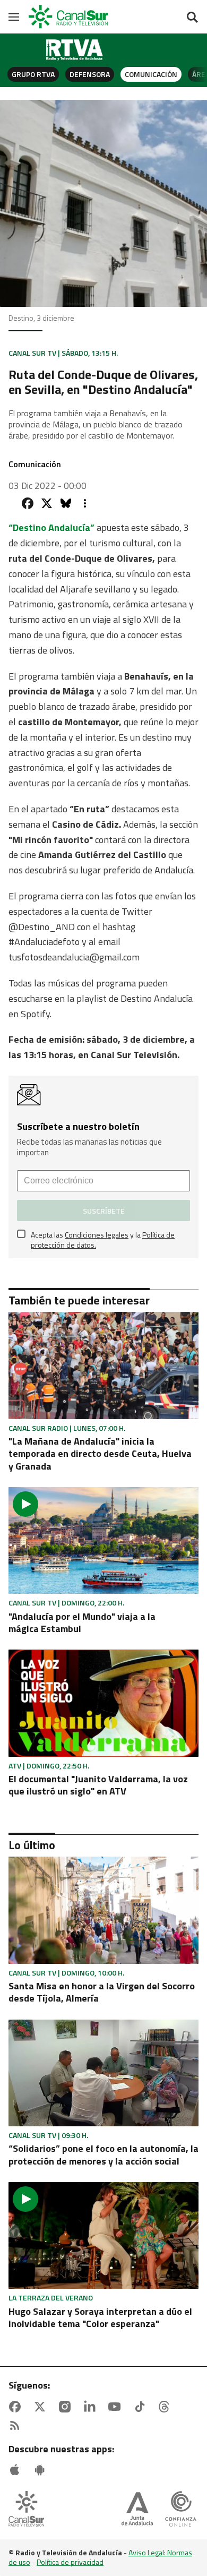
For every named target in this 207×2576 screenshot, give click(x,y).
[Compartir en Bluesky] (66, 503)
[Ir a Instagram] (67, 2407)
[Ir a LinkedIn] (92, 2407)
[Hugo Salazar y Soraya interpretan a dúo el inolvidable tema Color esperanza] (103, 2235)
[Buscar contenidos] (192, 18)
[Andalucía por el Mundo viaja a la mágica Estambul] (103, 1540)
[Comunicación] (75, 50)
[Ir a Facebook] (17, 2407)
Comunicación (151, 74)
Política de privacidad (70, 2562)
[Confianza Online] (181, 2510)
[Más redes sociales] (85, 503)
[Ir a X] (42, 2407)
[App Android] (42, 2470)
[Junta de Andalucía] (137, 2510)
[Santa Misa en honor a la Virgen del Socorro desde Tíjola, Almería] (103, 1910)
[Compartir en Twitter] (47, 503)
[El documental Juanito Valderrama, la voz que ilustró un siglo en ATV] (103, 1703)
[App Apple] (17, 2470)
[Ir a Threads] (166, 2407)
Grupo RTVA (33, 74)
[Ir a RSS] (17, 2426)
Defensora (90, 74)
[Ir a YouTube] (117, 2407)
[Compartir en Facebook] (28, 503)
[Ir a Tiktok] (142, 2407)
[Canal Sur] (69, 17)
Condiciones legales (97, 1235)
